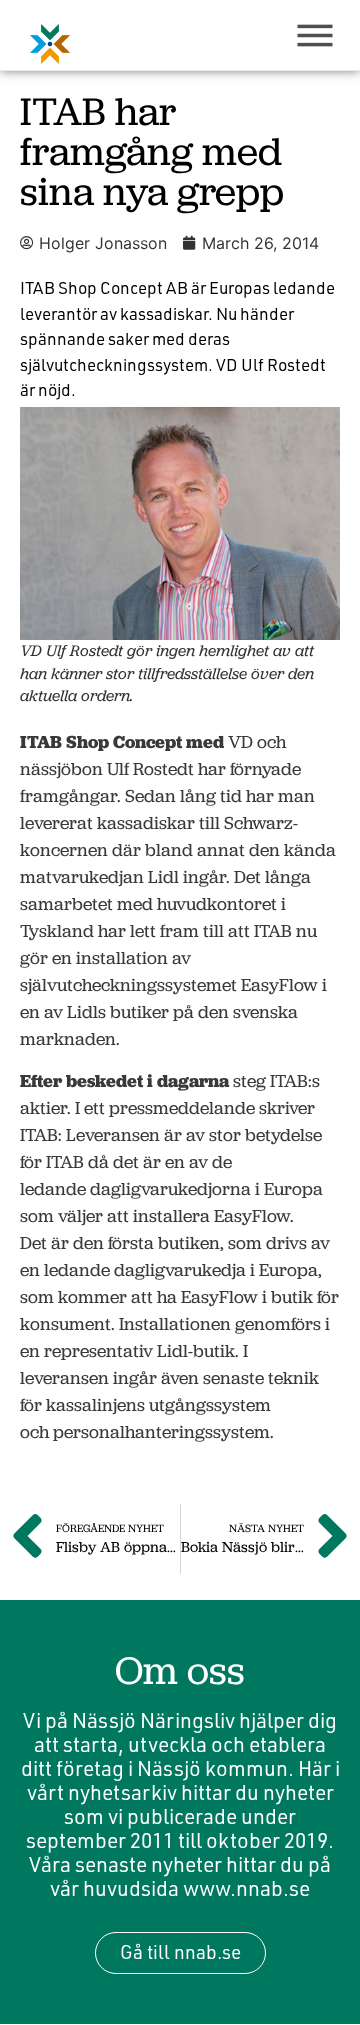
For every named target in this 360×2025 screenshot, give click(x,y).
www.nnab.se (246, 1888)
